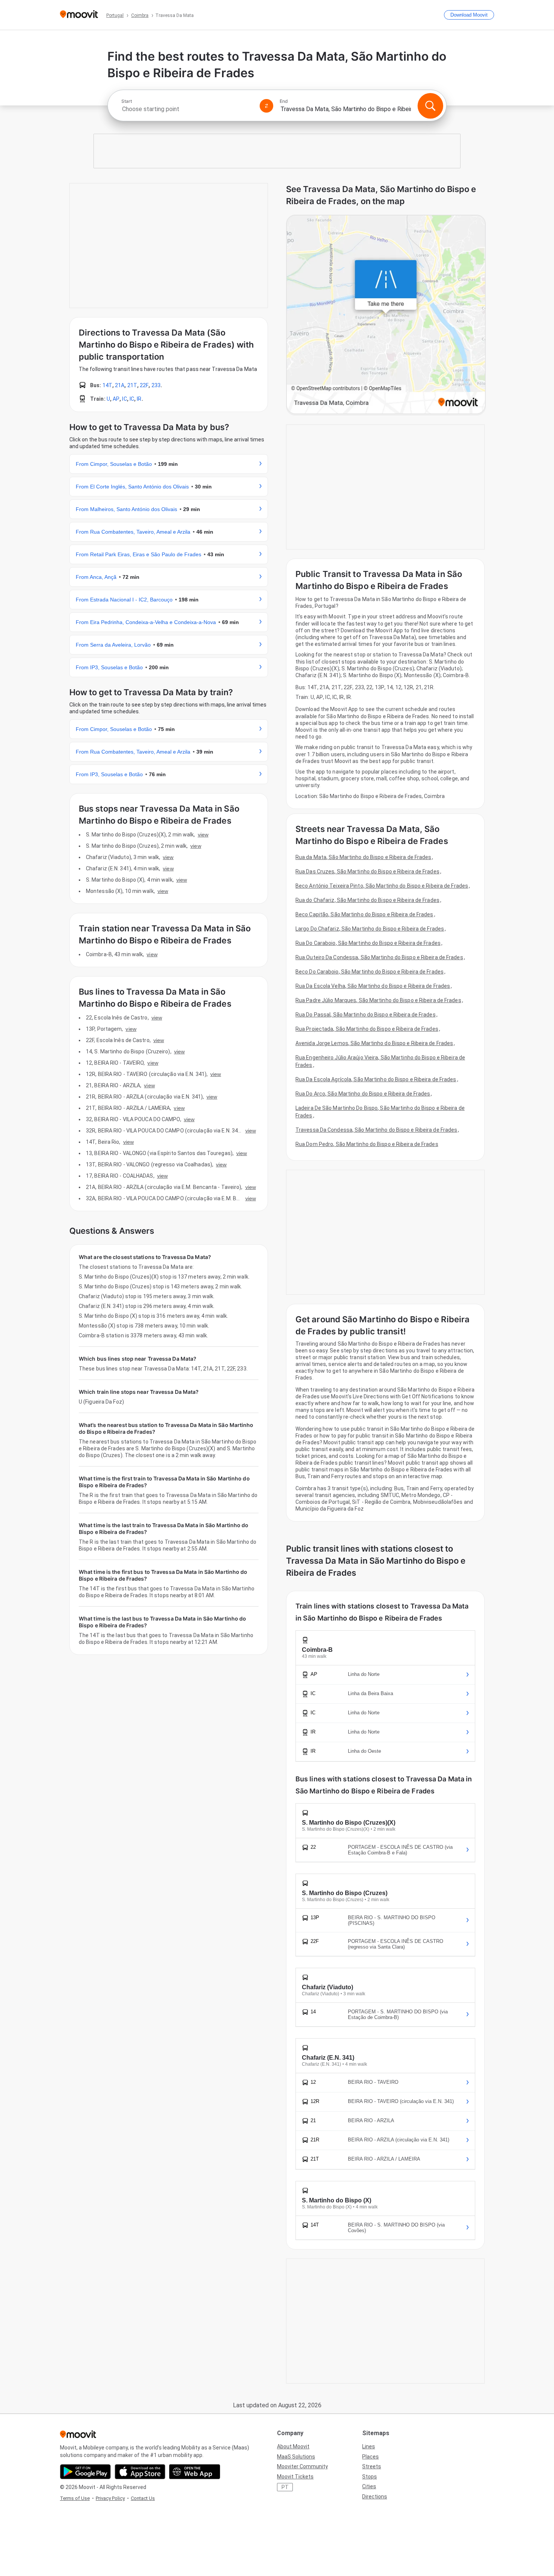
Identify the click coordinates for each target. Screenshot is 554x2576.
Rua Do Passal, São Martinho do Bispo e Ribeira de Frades (366, 1015)
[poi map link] (386, 315)
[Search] (430, 106)
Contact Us (143, 2498)
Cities (369, 2486)
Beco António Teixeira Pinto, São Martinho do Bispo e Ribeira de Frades (382, 886)
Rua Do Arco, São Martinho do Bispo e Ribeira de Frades (363, 1094)
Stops (370, 2477)
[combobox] (187, 109)
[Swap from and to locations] (266, 106)
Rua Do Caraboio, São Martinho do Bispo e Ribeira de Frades (368, 943)
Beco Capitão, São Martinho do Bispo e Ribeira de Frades (364, 914)
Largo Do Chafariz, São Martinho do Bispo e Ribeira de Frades (370, 929)
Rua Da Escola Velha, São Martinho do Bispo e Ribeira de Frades (373, 986)
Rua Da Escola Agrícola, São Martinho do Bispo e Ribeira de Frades (376, 1079)
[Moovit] (79, 15)
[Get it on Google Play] (85, 2472)
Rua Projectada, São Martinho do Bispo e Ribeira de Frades (367, 1029)
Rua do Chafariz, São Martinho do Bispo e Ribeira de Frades (367, 900)
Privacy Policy (110, 2498)
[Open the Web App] (195, 2472)
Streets (372, 2466)
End (284, 101)
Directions (375, 2497)
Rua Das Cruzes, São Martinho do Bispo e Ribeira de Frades (367, 871)
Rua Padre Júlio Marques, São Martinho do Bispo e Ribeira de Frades (378, 1000)
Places (370, 2457)
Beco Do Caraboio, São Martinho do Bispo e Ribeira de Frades (370, 972)
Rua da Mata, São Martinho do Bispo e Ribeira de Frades (363, 857)
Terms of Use (75, 2498)
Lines (369, 2446)
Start (127, 101)
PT (285, 2487)
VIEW (203, 835)
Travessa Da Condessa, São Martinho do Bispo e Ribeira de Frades (376, 1130)
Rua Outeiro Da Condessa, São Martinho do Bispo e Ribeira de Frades (379, 957)
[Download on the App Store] (140, 2472)
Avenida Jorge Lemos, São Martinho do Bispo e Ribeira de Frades (374, 1043)
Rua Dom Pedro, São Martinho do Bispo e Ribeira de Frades (367, 1144)
